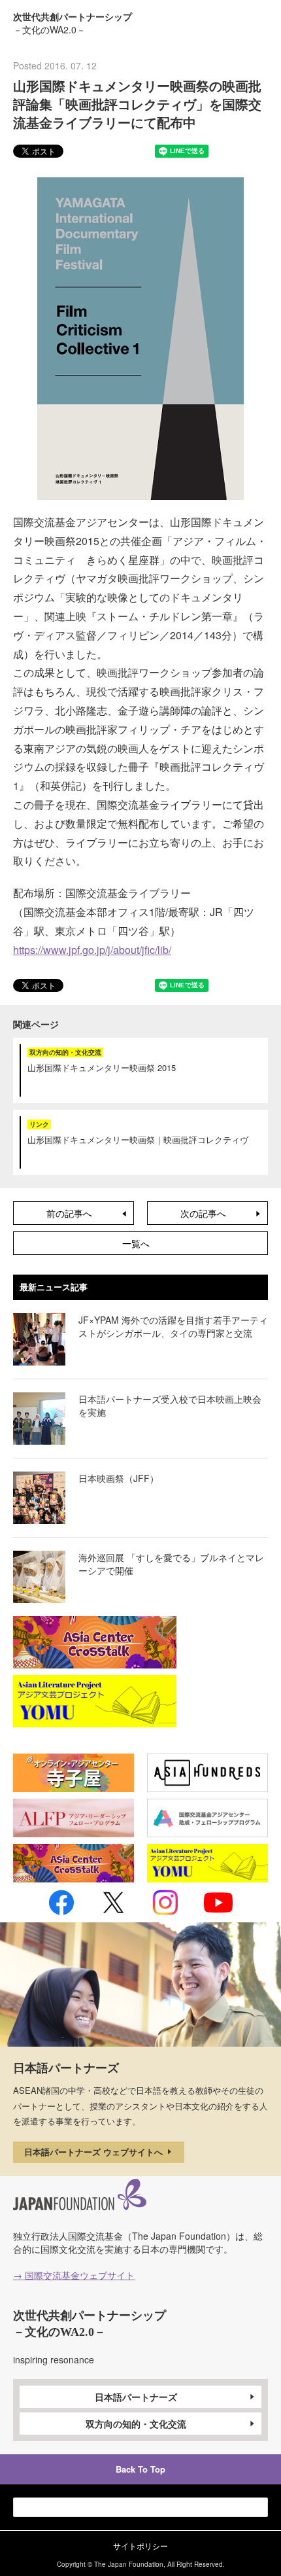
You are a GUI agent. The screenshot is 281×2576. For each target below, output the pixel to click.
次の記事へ (203, 1213)
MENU (257, 22)
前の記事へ (69, 1213)
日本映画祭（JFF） (119, 1478)
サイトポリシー (140, 2546)
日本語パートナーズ (136, 2397)
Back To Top (140, 2469)
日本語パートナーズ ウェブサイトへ (95, 2152)
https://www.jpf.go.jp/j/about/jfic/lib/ (92, 950)
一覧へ (136, 1243)
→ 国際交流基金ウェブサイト (74, 2275)
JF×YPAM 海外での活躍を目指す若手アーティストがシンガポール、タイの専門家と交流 (173, 1326)
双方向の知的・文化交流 (136, 2424)
